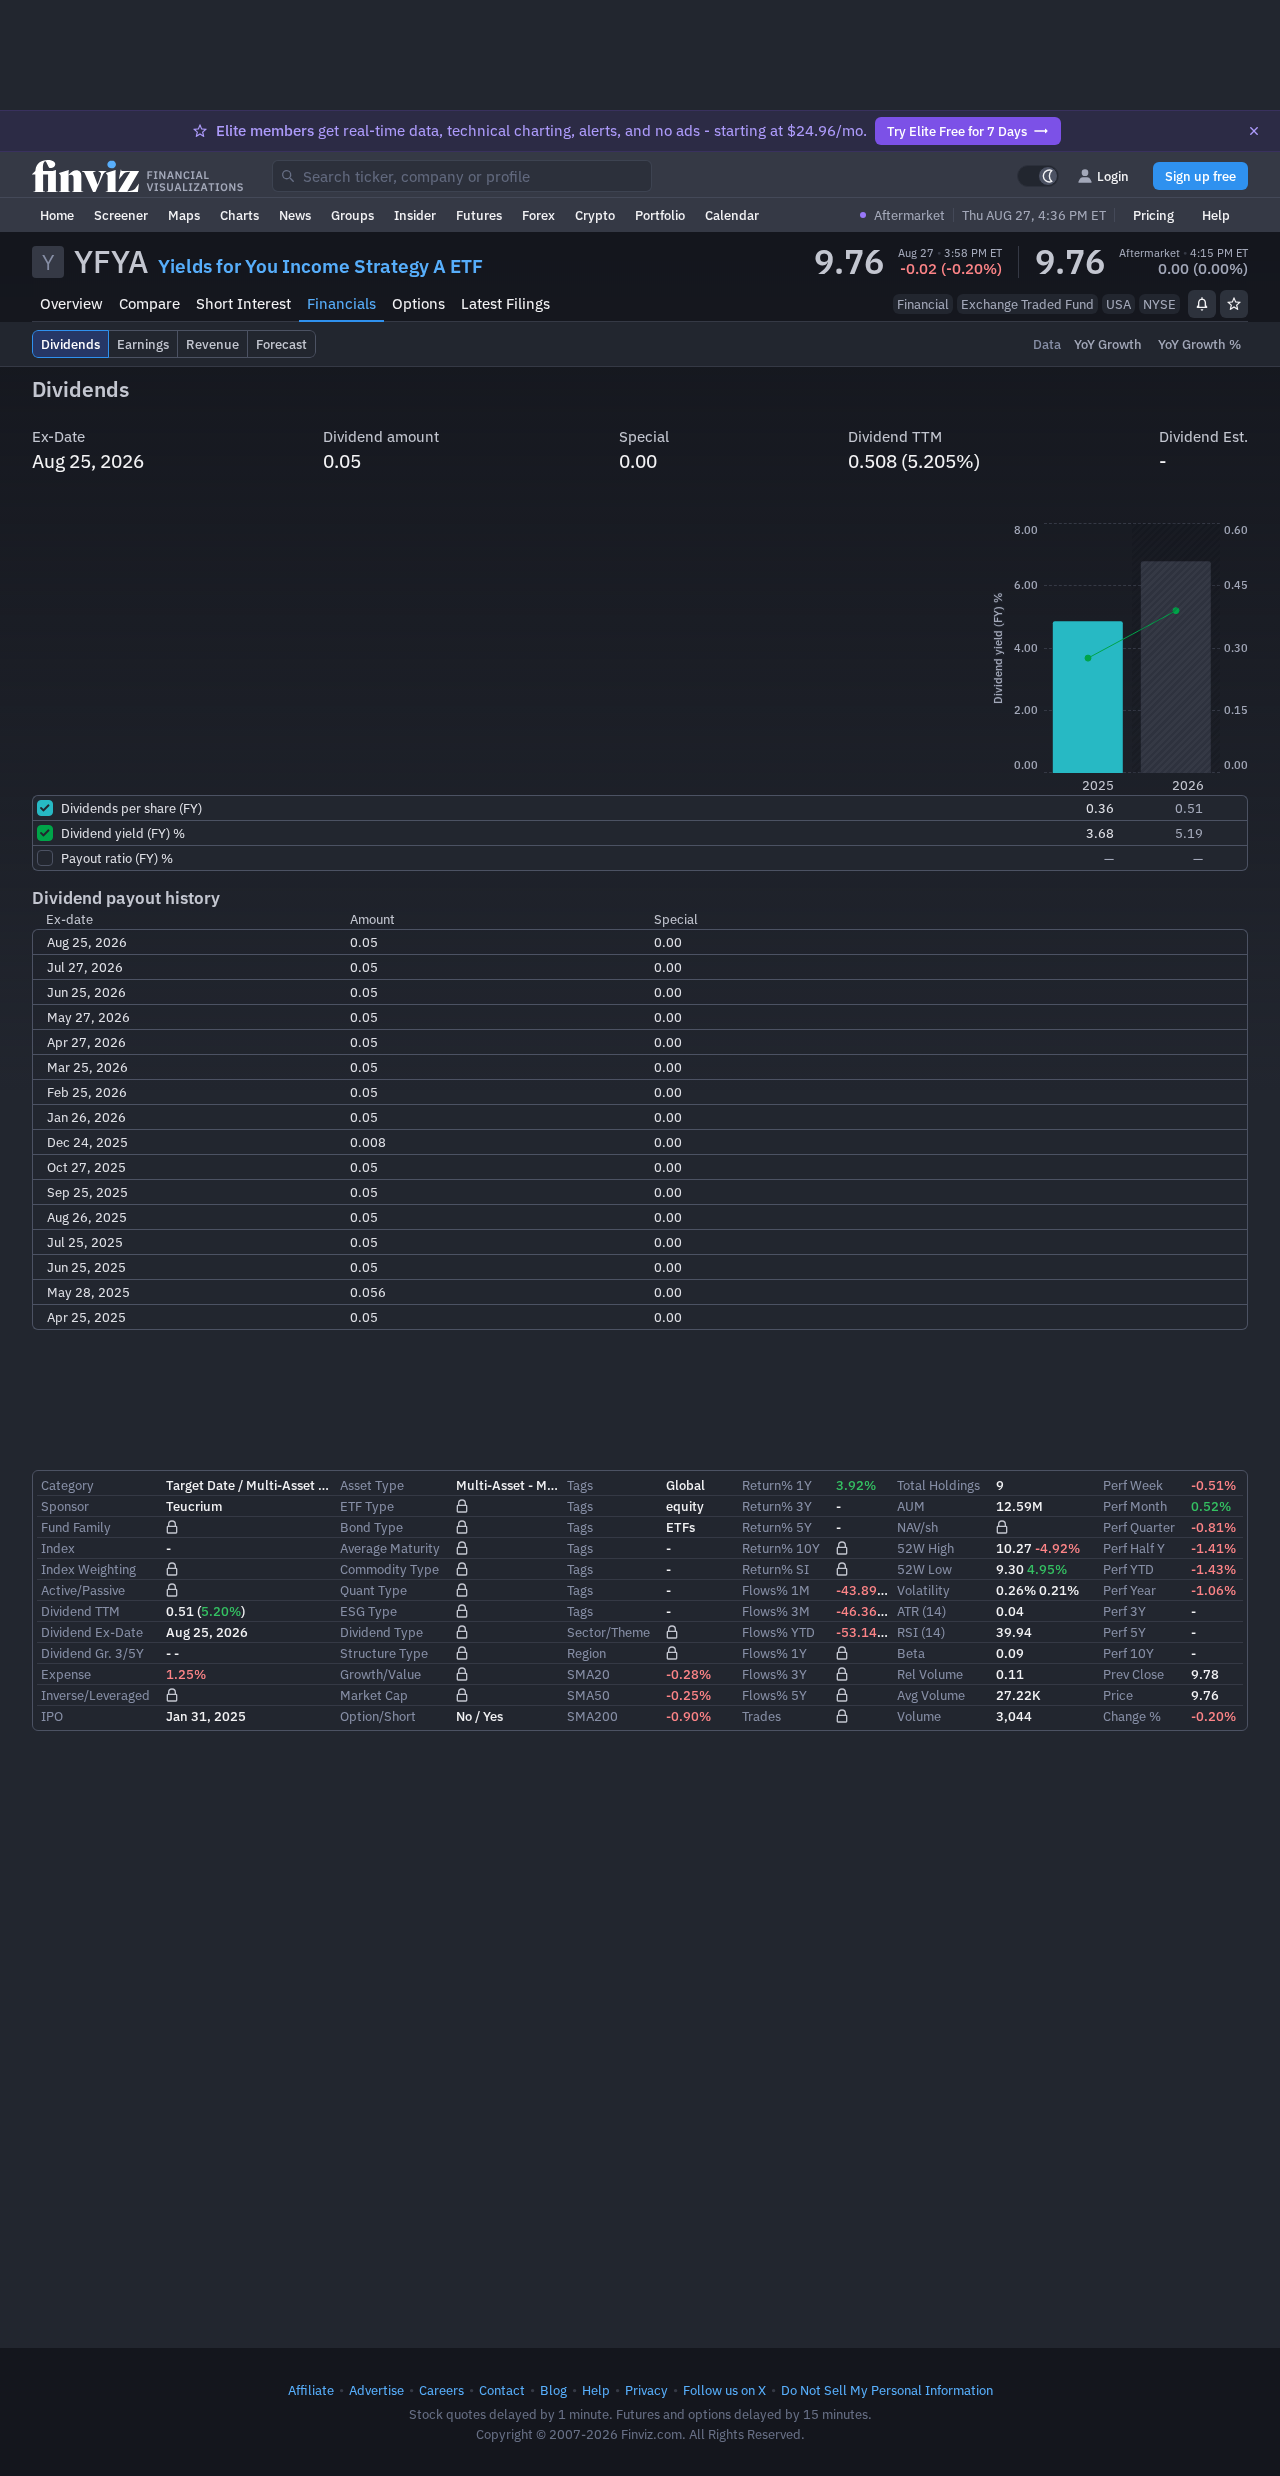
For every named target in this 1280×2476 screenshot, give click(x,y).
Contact (502, 2390)
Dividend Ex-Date (92, 1632)
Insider (415, 215)
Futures (479, 215)
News (295, 215)
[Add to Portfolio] (1234, 304)
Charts (239, 215)
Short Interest (243, 303)
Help (1216, 215)
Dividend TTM (80, 1611)
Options (418, 303)
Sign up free (1200, 176)
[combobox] (462, 176)
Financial (923, 304)
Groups (352, 215)
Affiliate (311, 2390)
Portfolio (660, 215)
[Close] (1254, 131)
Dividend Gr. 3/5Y (92, 1653)
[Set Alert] (1202, 304)
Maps (184, 215)
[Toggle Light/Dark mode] (1038, 176)
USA (1118, 304)
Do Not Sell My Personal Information (887, 2390)
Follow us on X (724, 2390)
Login (1113, 176)
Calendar (732, 215)
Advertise (376, 2390)
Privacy (646, 2390)
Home (57, 215)
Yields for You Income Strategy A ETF (320, 266)
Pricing (1153, 215)
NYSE (1159, 304)
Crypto (595, 215)
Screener (121, 215)
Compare (149, 303)
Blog (553, 2390)
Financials (341, 303)
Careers (441, 2390)
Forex (538, 215)
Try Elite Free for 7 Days (957, 131)
